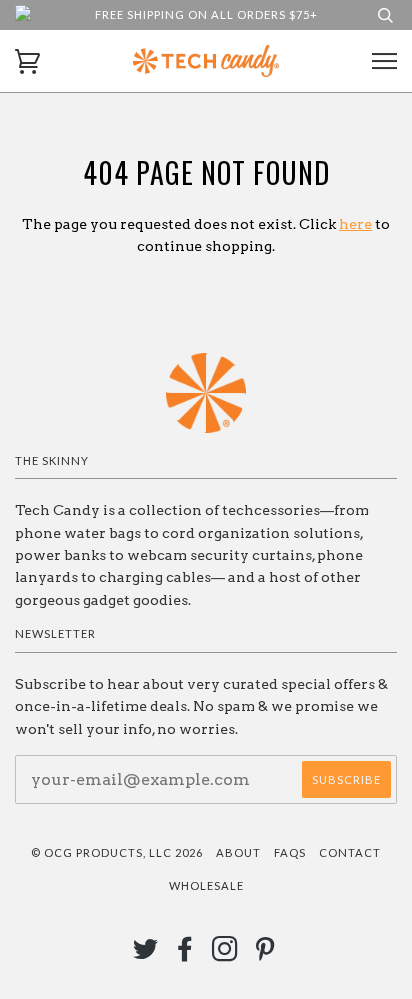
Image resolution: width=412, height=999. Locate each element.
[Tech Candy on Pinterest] (265, 954)
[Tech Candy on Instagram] (225, 954)
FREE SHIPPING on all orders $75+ (206, 14)
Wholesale (206, 885)
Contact (350, 852)
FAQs (290, 852)
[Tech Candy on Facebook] (185, 954)
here (355, 224)
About (238, 852)
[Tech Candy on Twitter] (146, 954)
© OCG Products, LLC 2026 (117, 852)
